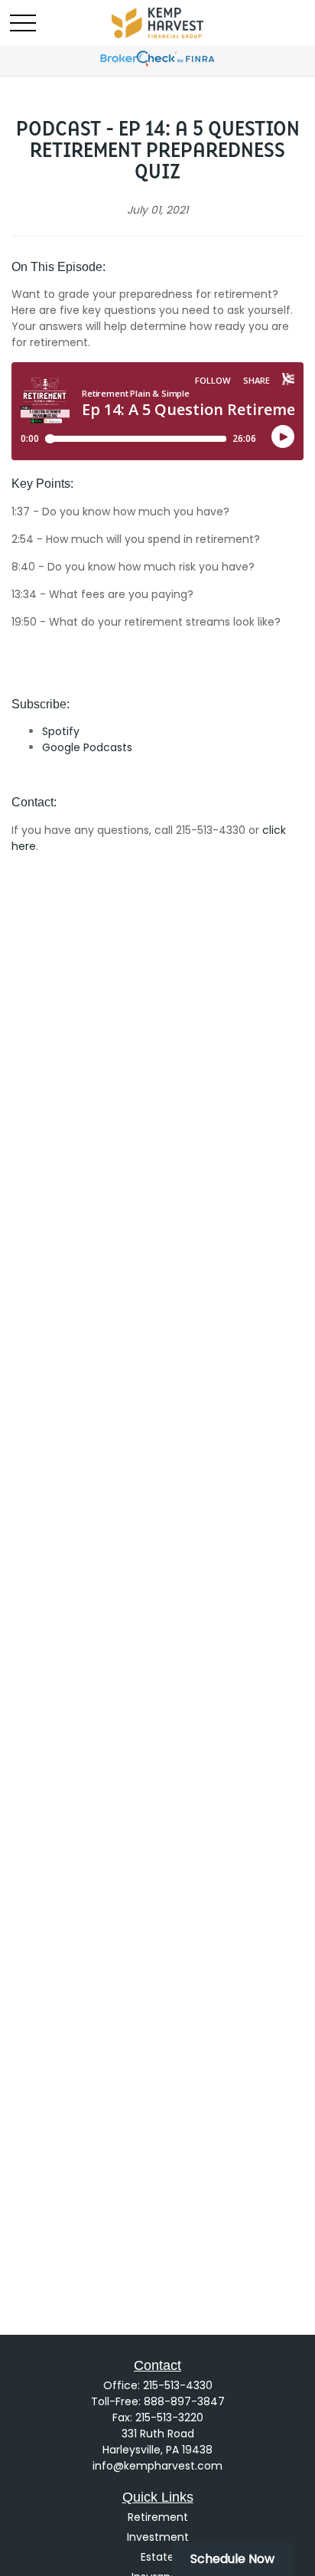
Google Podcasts (87, 747)
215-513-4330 (178, 2385)
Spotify (61, 731)
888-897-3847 (184, 2401)
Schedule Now (232, 2559)
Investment (158, 2537)
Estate (157, 2557)
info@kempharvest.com (157, 2466)
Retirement (158, 2517)
